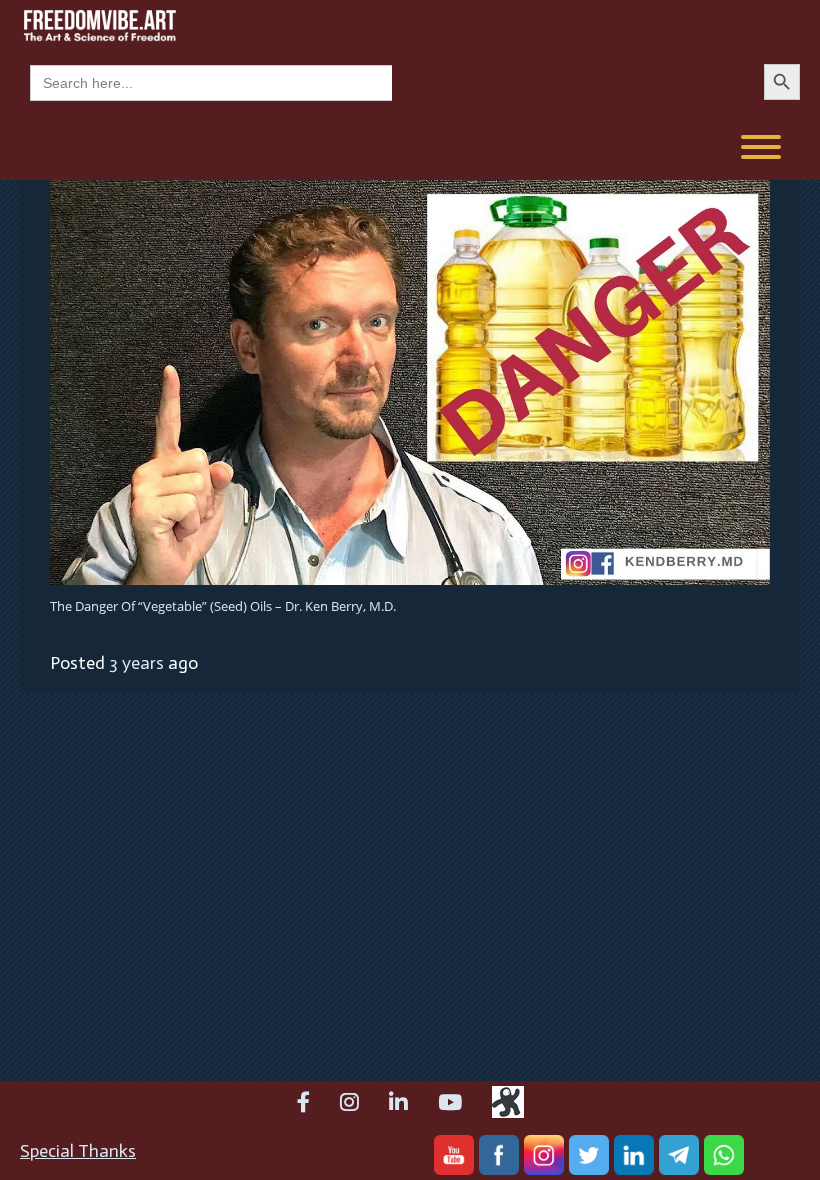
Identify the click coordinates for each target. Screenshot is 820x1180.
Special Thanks (78, 1151)
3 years (136, 663)
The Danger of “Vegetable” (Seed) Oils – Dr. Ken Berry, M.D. (223, 606)
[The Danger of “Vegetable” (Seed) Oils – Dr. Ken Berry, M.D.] (410, 381)
